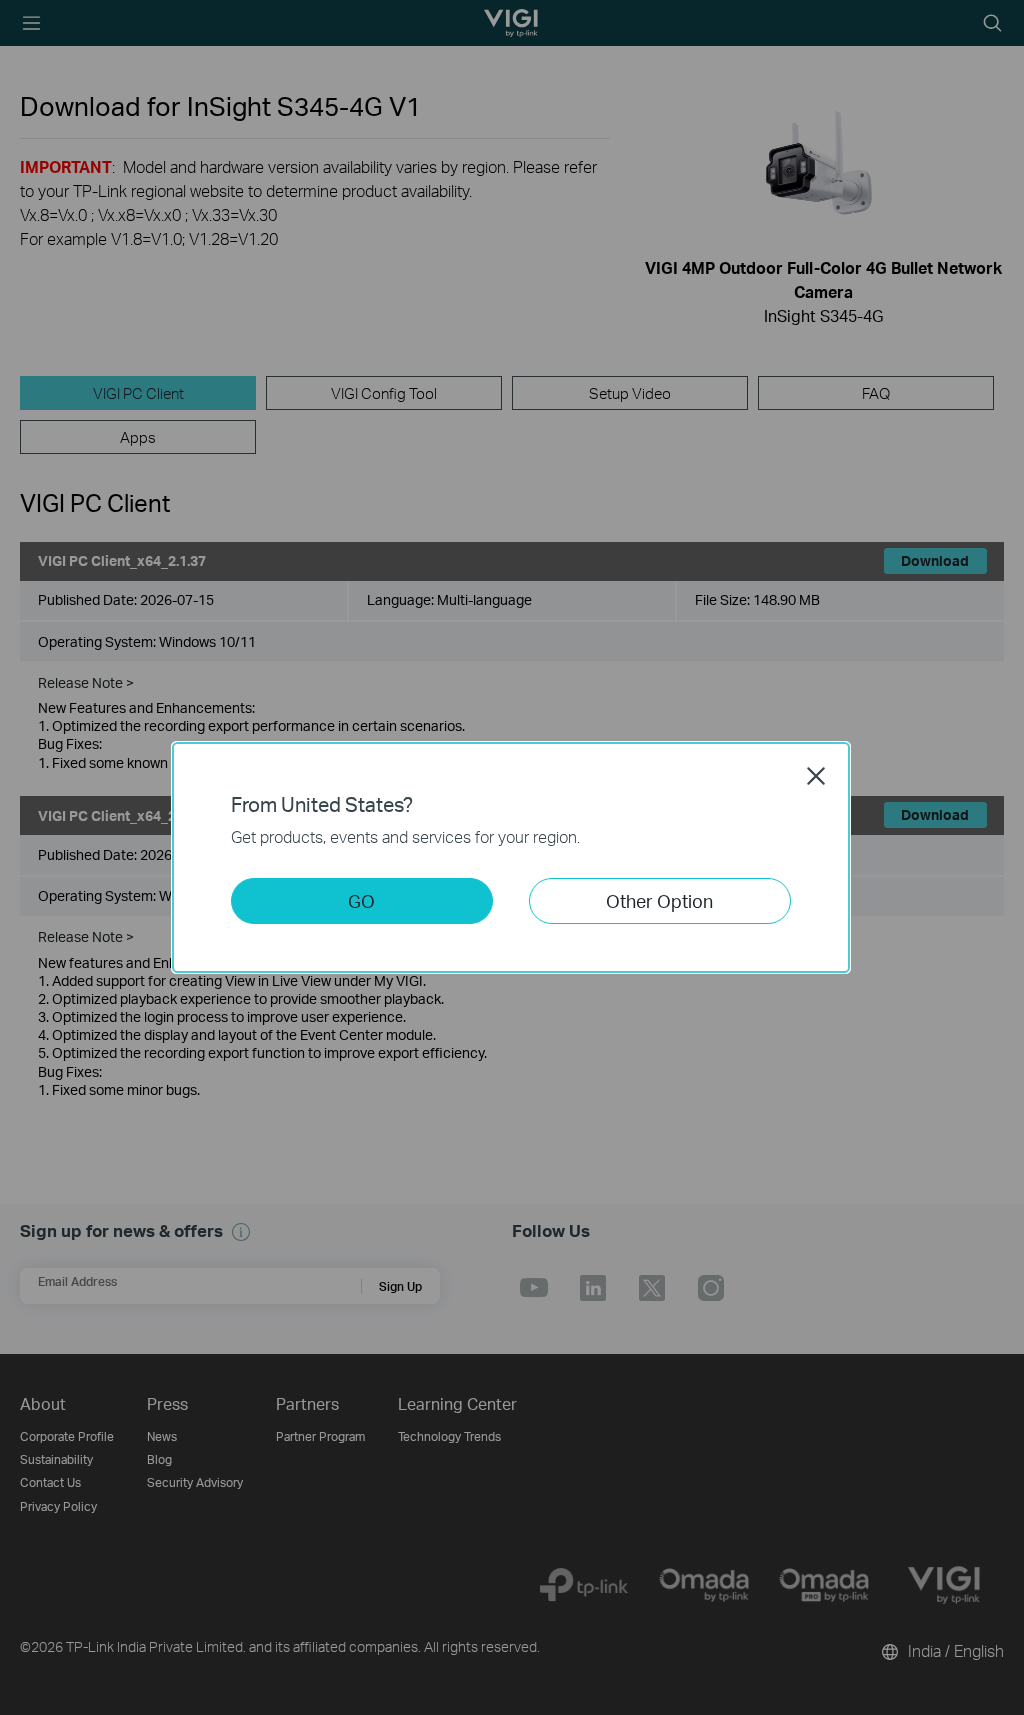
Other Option (659, 900)
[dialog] (512, 857)
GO (361, 900)
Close (816, 776)
